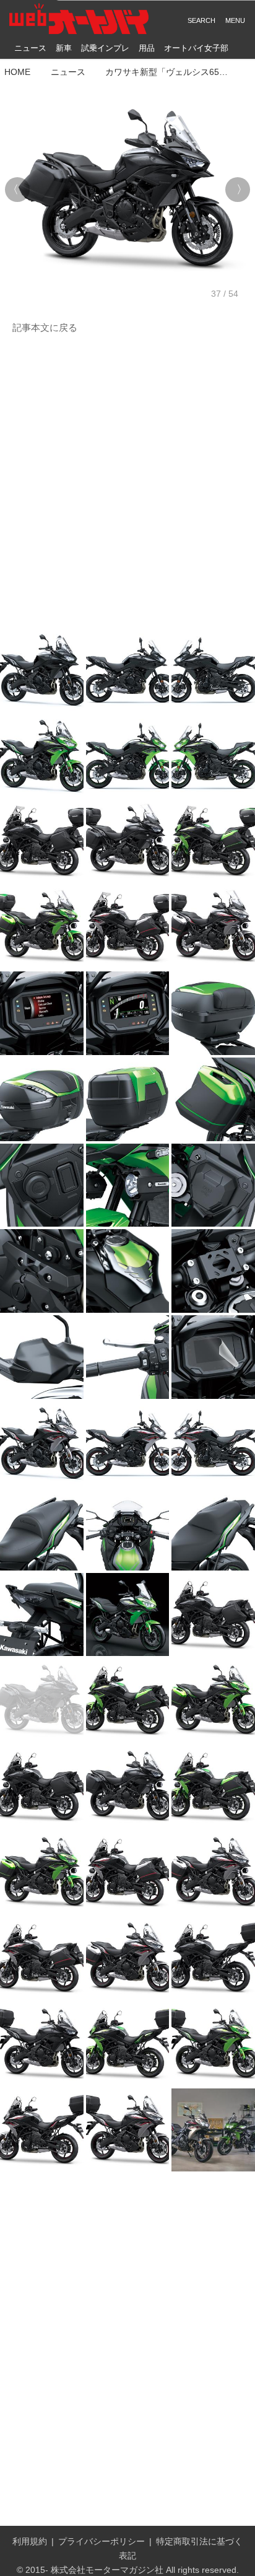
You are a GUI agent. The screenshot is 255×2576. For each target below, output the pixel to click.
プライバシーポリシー (102, 2541)
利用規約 (30, 2541)
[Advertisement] (127, 482)
